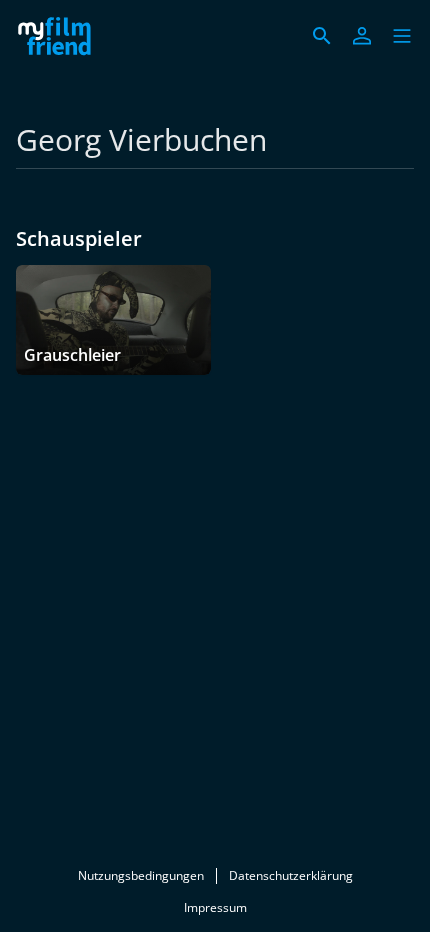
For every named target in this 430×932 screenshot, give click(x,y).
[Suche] (322, 36)
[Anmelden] (362, 36)
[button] (402, 36)
